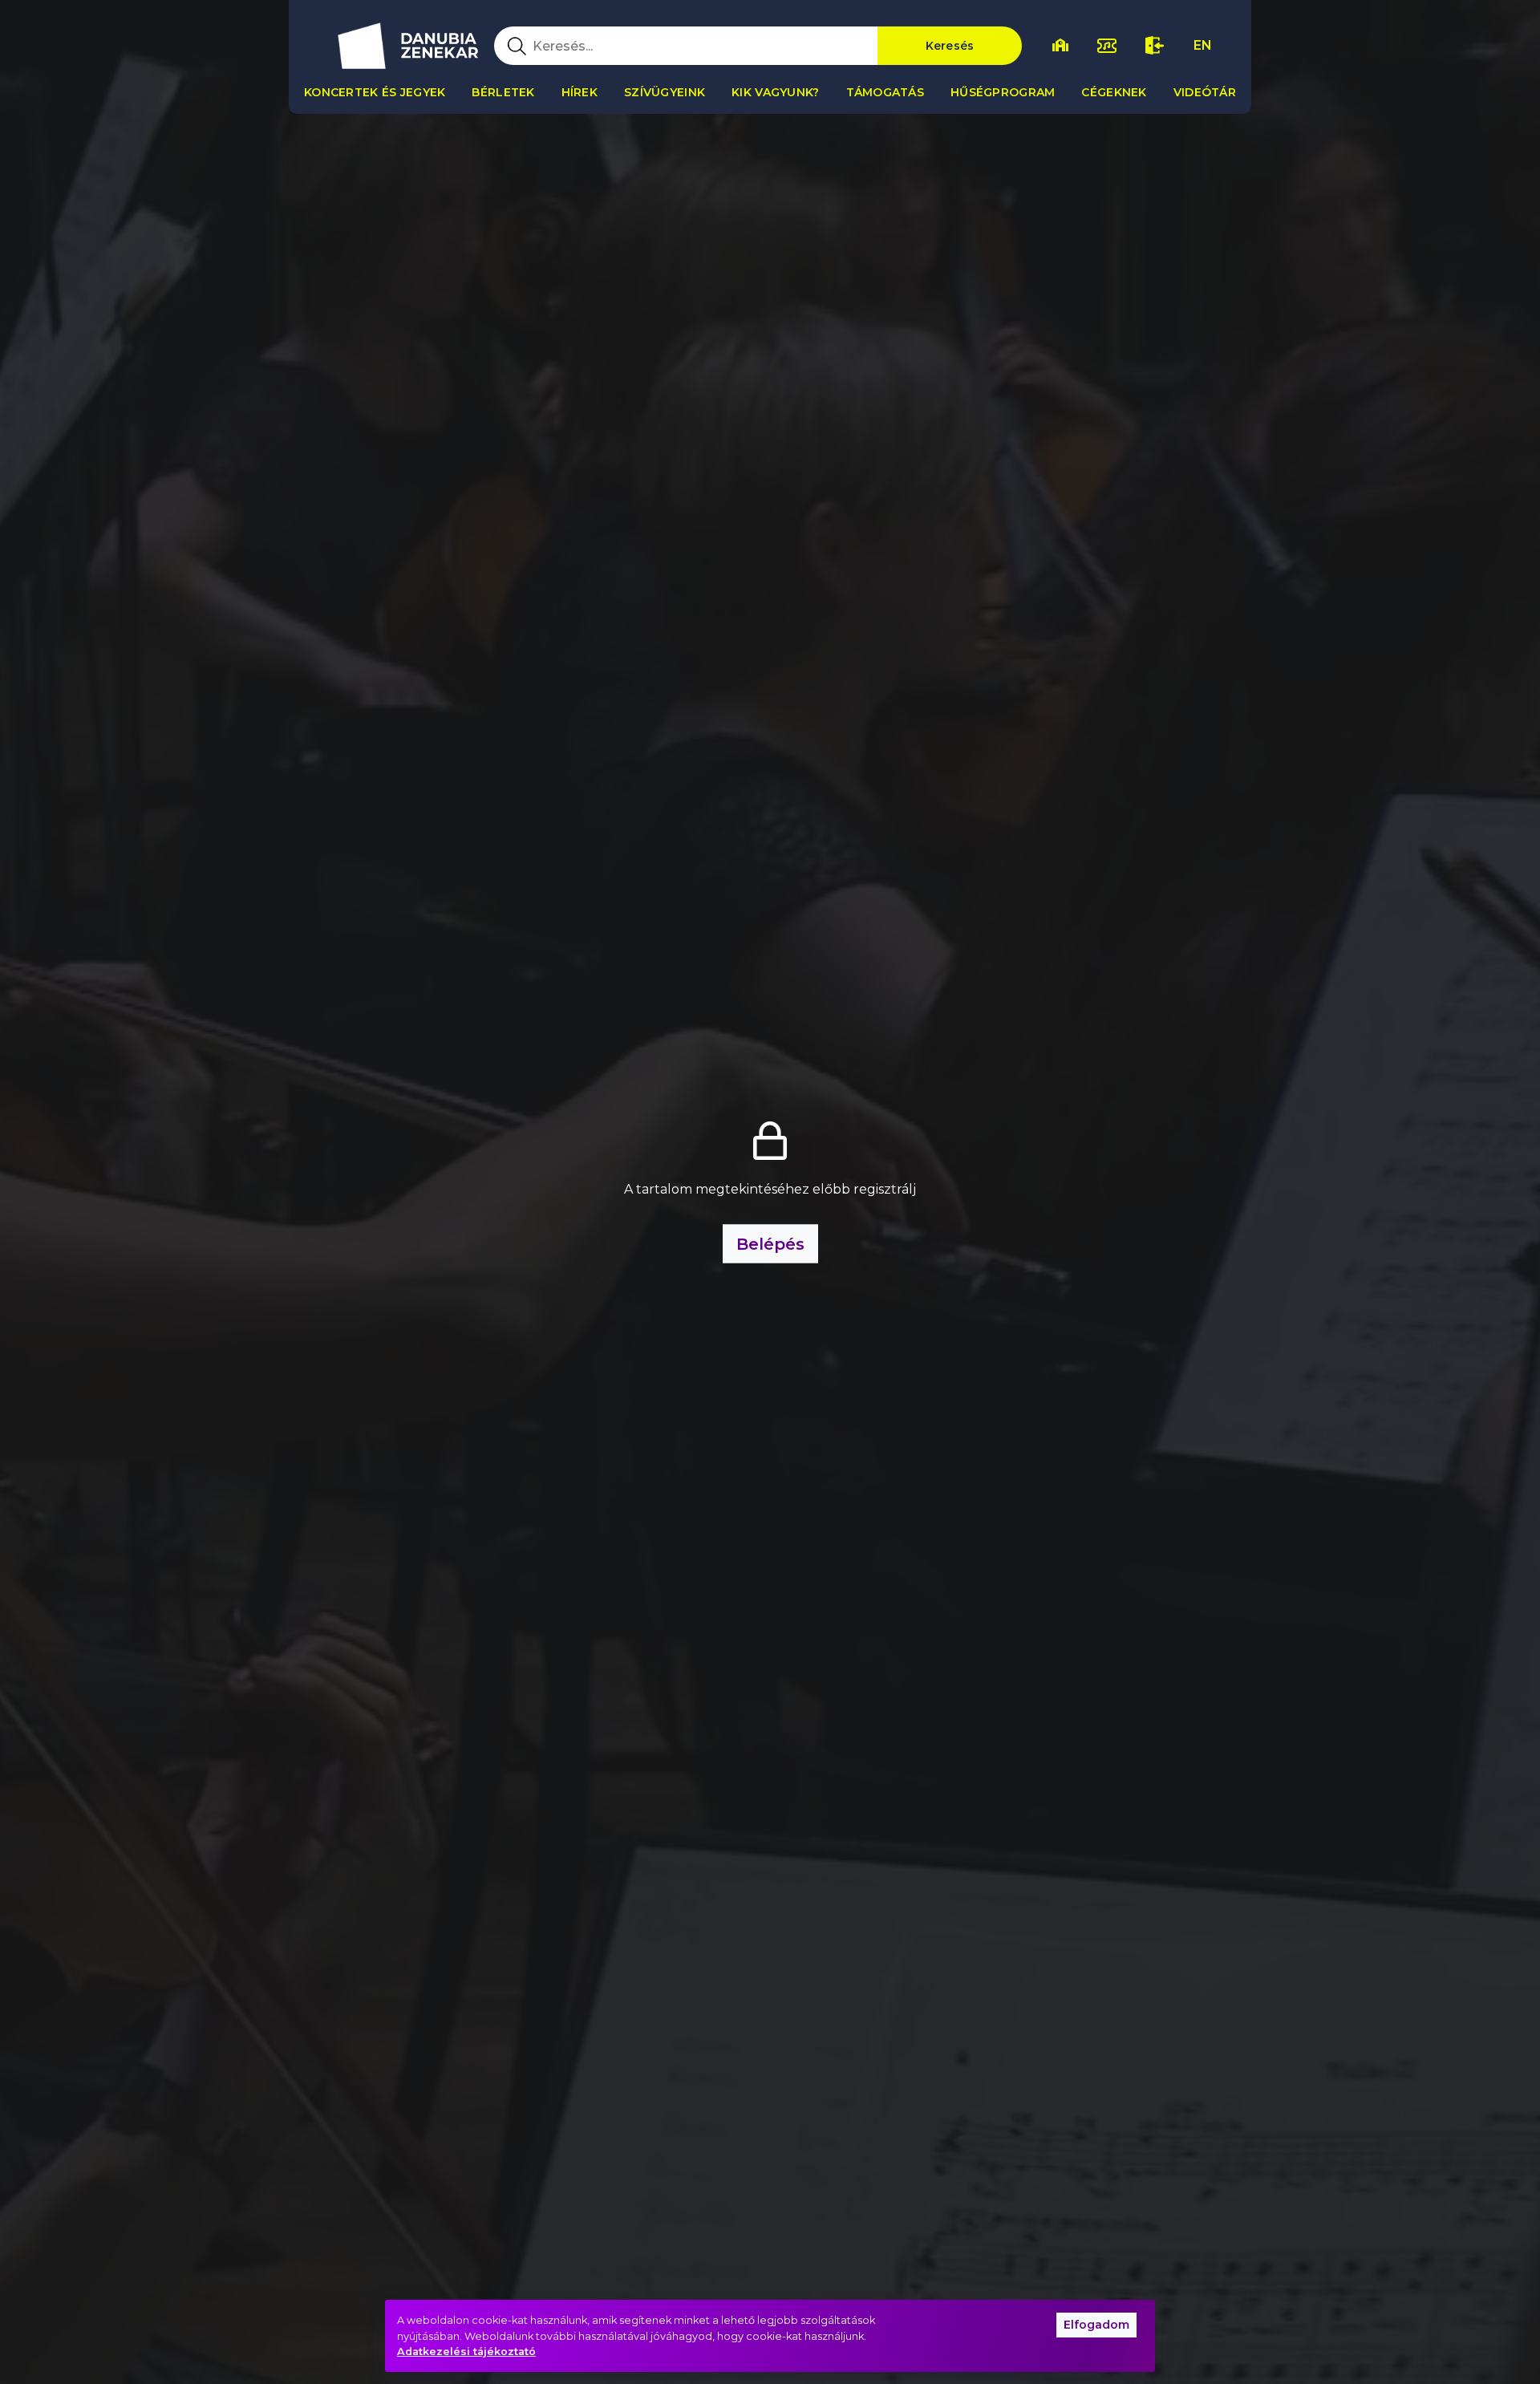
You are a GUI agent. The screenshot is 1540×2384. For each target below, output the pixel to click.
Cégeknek (1114, 92)
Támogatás (885, 92)
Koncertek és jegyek (375, 92)
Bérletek (503, 92)
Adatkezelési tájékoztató (466, 2352)
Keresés (950, 46)
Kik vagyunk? (775, 92)
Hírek (580, 92)
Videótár (1205, 92)
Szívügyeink (665, 92)
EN (1203, 45)
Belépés (770, 1244)
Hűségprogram (1003, 92)
